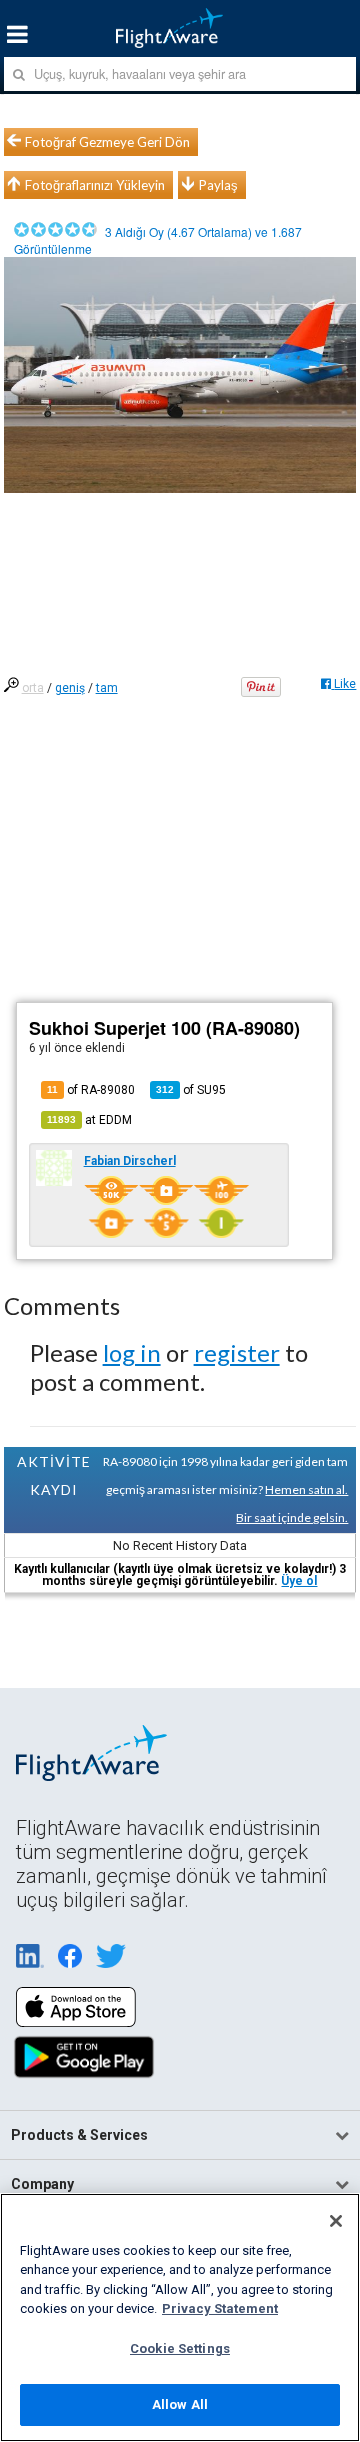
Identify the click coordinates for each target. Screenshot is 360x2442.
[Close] (336, 2221)
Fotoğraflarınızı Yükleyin (95, 185)
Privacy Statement (220, 2308)
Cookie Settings (180, 2348)
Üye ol (299, 1581)
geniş (70, 688)
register (237, 1352)
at (89, 1120)
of (191, 1090)
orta (33, 688)
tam (107, 688)
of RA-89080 (91, 1090)
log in (132, 1352)
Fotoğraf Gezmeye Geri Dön (107, 142)
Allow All (180, 2404)
